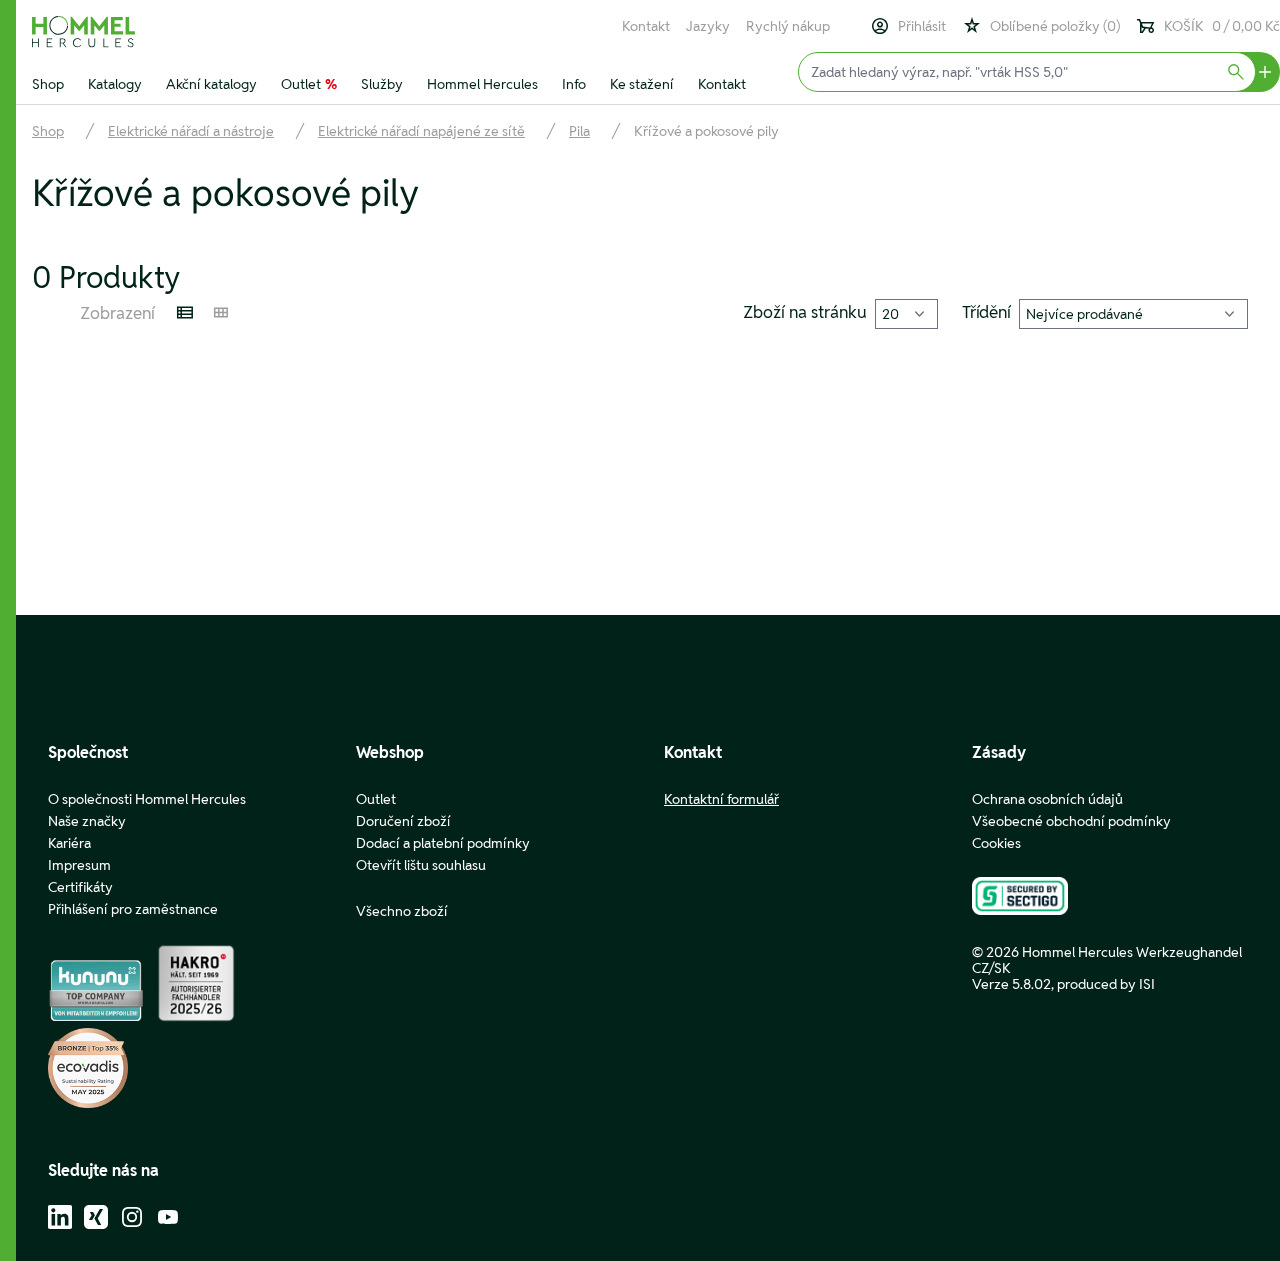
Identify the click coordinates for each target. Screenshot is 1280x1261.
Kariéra (69, 843)
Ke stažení (642, 84)
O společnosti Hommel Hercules (147, 799)
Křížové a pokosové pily (706, 131)
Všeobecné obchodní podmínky (1071, 821)
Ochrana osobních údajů (1047, 799)
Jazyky (708, 26)
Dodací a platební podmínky (443, 843)
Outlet (309, 84)
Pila (579, 131)
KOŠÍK (1222, 26)
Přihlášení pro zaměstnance (133, 909)
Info (574, 84)
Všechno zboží (402, 911)
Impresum (79, 865)
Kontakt (646, 26)
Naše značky (87, 821)
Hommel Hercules (482, 84)
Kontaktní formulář (721, 799)
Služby (382, 84)
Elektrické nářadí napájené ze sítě (421, 131)
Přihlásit (922, 26)
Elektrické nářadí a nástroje (191, 131)
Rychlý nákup (788, 26)
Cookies (996, 843)
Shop (48, 84)
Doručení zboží (403, 821)
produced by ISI (1106, 984)
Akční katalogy (211, 84)
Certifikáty (80, 887)
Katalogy (115, 84)
